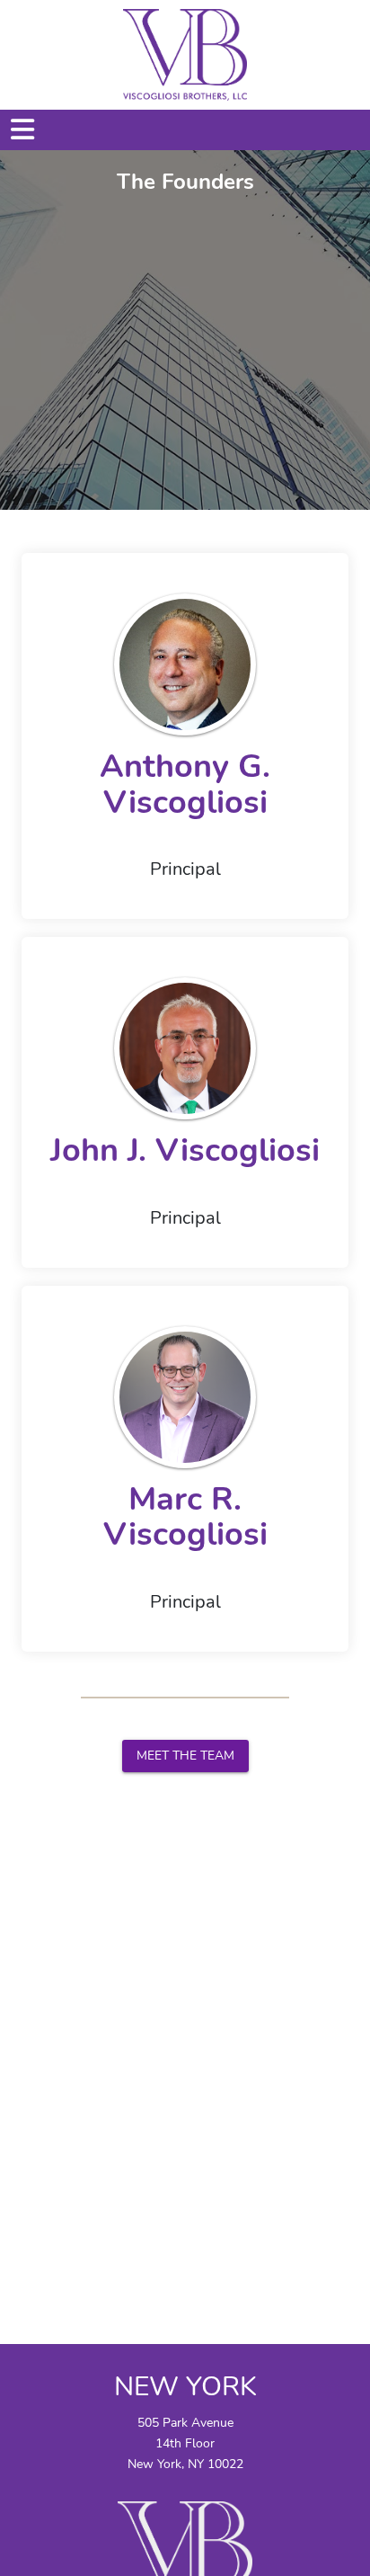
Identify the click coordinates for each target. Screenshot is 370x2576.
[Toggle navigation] (31, 130)
